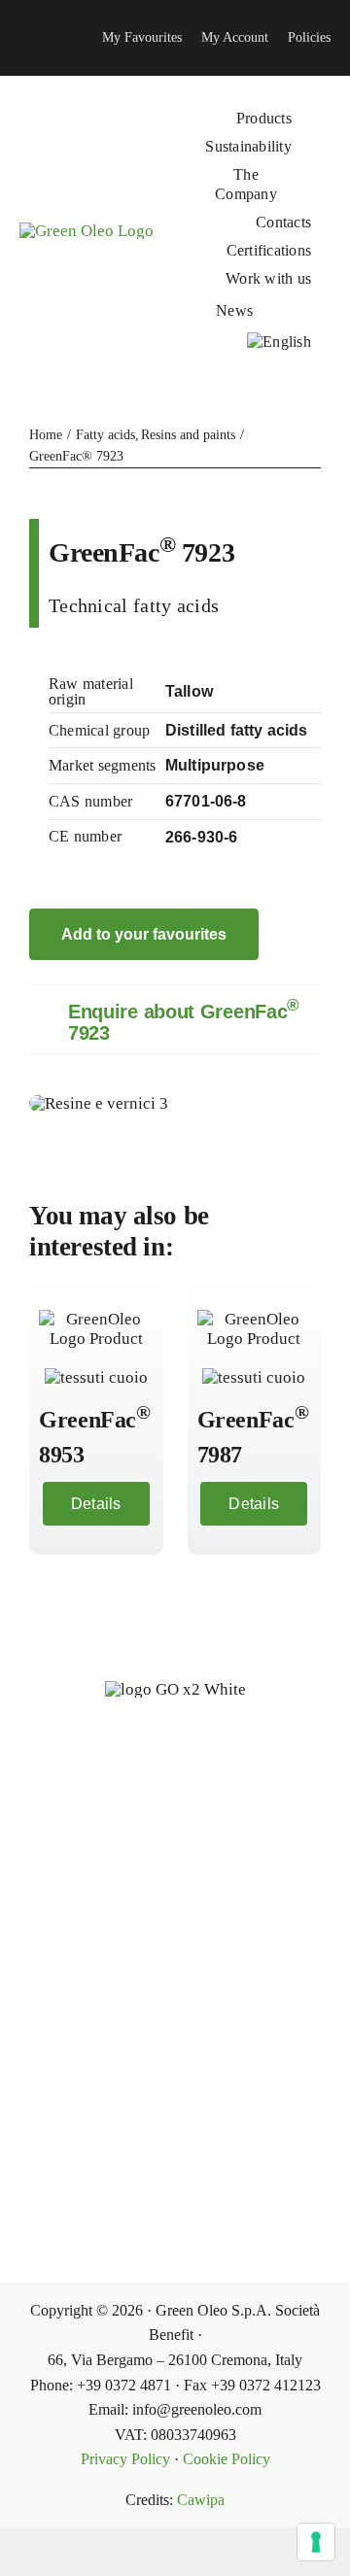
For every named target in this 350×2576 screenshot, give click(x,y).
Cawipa (201, 2500)
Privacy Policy (125, 2459)
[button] (175, 1019)
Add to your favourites (144, 934)
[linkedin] (16, 38)
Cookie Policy (227, 2459)
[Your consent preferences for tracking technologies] (316, 2542)
